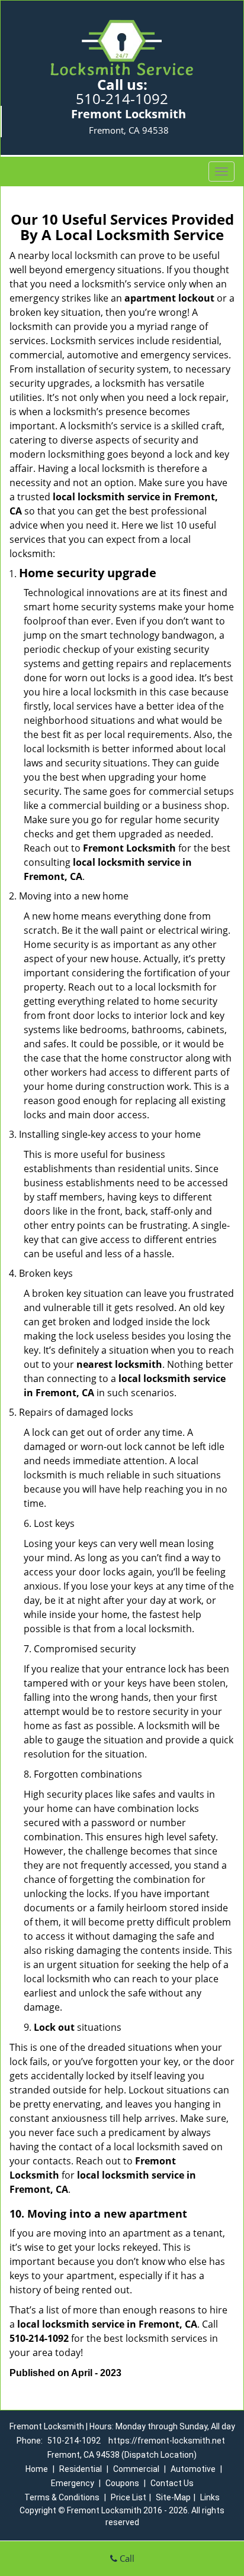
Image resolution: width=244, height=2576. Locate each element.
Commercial (136, 2469)
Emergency (73, 2483)
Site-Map (173, 2497)
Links (210, 2497)
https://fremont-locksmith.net (167, 2441)
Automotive (193, 2469)
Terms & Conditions (62, 2497)
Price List (129, 2497)
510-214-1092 (122, 98)
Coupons (122, 2483)
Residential (81, 2469)
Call (126, 2558)
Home (37, 2469)
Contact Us (172, 2483)
